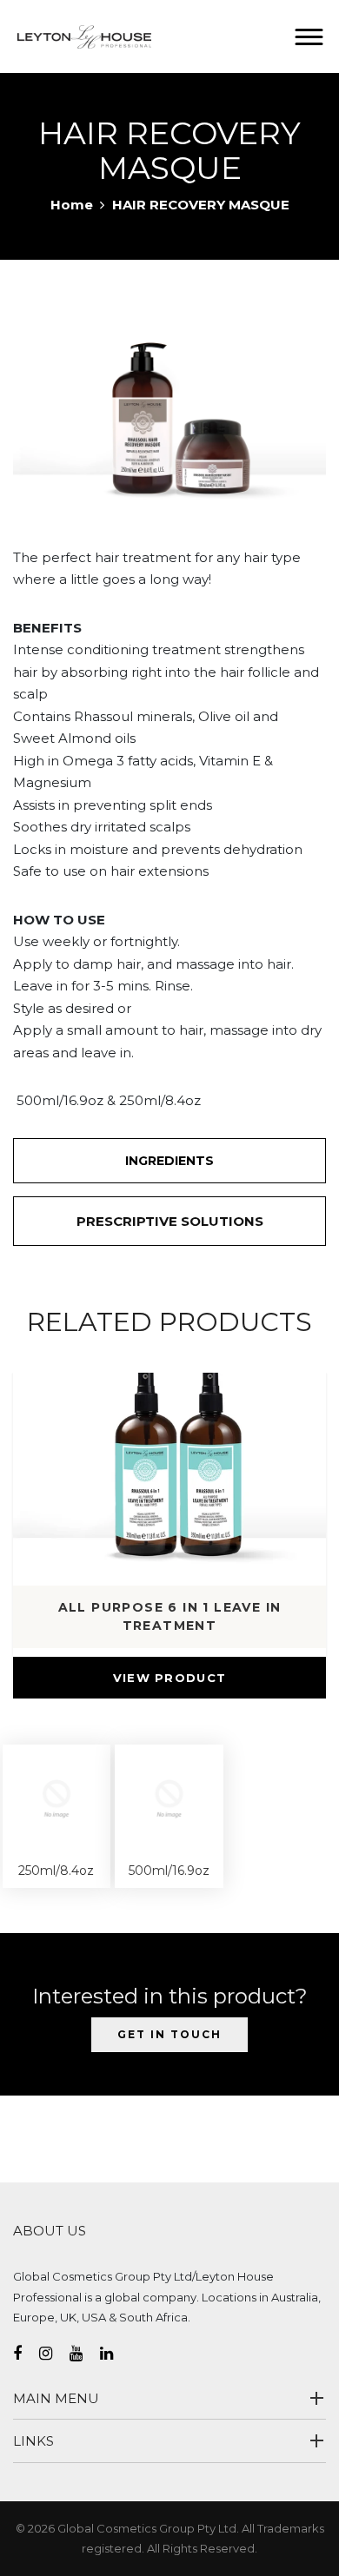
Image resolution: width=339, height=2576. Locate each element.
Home (72, 205)
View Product (170, 1678)
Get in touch (169, 2034)
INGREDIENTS (169, 1161)
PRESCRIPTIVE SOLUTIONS (170, 1221)
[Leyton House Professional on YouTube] (85, 2354)
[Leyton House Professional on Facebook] (26, 2354)
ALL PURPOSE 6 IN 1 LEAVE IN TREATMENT (170, 1616)
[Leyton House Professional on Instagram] (54, 2354)
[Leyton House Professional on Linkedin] (115, 2354)
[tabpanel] (169, 407)
